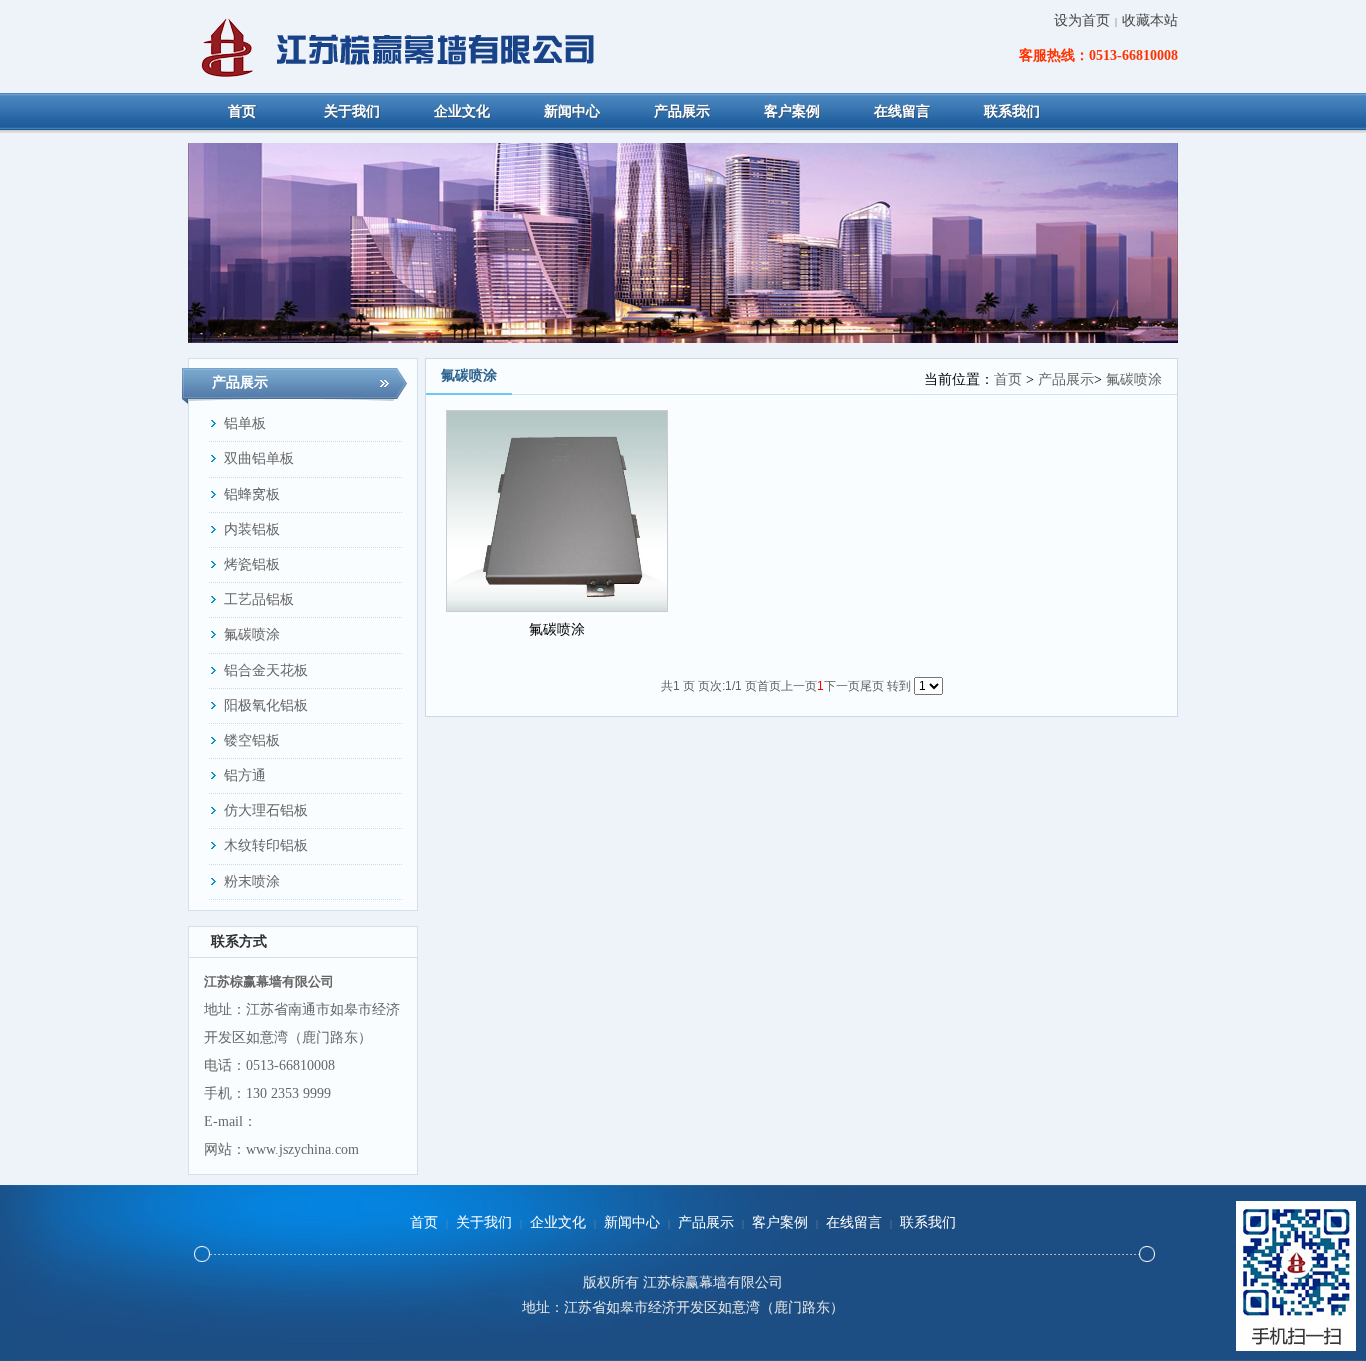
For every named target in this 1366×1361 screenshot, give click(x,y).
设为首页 (1082, 20)
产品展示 (1066, 379)
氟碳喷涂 (1134, 379)
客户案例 (780, 1222)
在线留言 (854, 1222)
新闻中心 (632, 1222)
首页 (1008, 379)
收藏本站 (1150, 20)
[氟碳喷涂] (557, 511)
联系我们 (928, 1222)
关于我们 (484, 1222)
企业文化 (558, 1222)
